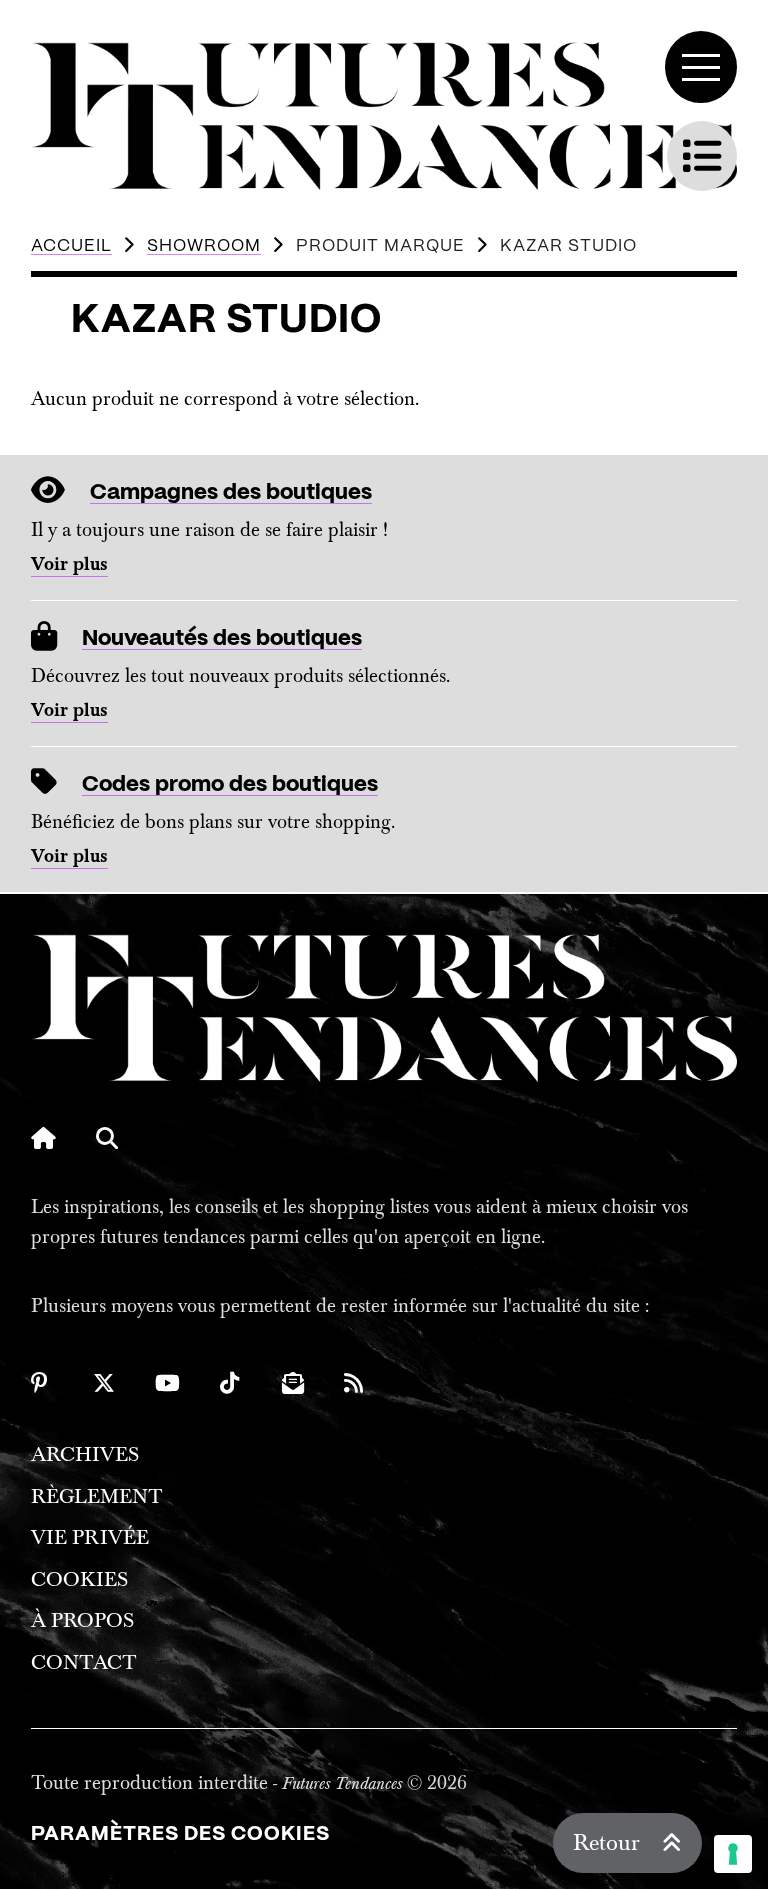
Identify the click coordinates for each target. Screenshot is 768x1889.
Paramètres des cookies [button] (180, 1834)
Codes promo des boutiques (230, 784)
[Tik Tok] (231, 1383)
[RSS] (355, 1383)
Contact (84, 1662)
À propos (82, 1620)
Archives (85, 1454)
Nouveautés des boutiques (222, 638)
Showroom (204, 246)
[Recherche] (107, 1138)
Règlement (97, 1496)
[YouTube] (167, 1383)
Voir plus (69, 564)
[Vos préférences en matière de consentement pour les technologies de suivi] (733, 1854)
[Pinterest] (42, 1383)
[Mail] (293, 1383)
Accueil (71, 246)
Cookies (79, 1579)
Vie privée (90, 1537)
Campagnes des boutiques (231, 492)
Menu (701, 67)
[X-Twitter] (104, 1383)
